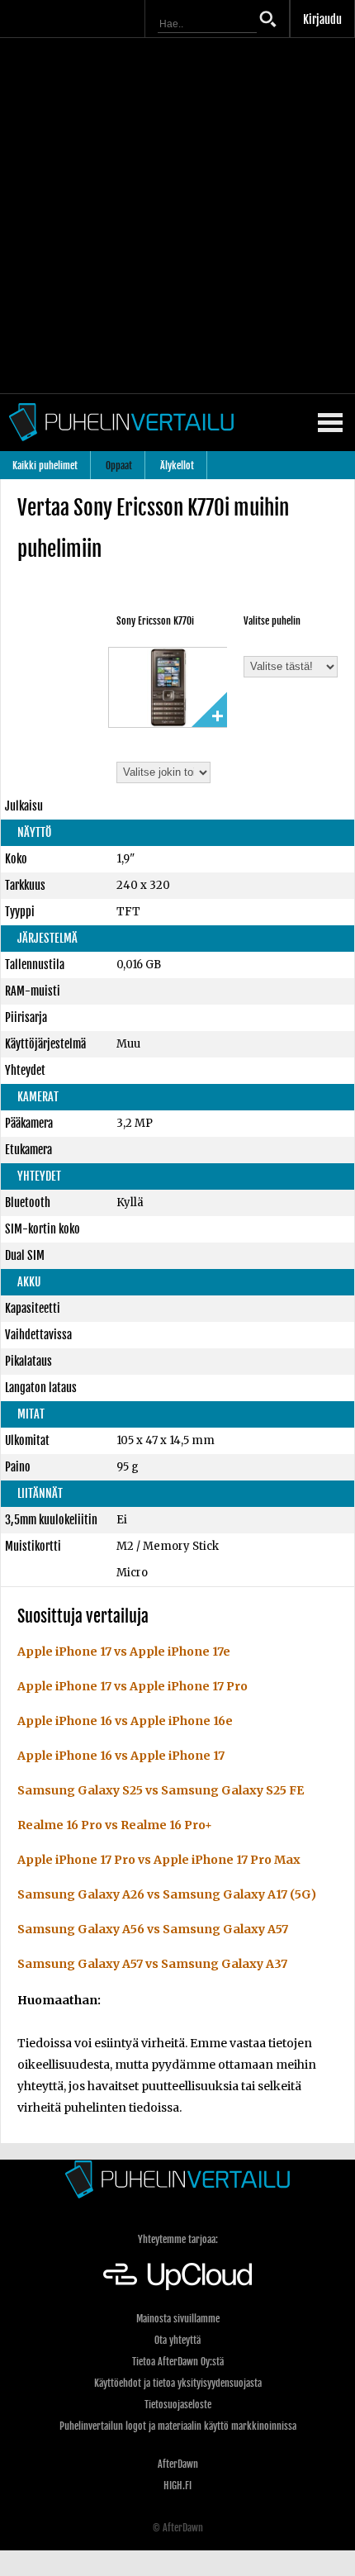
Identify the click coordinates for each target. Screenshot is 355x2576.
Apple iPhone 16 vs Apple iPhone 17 (121, 1756)
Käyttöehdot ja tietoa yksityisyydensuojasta (178, 2383)
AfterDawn (178, 2464)
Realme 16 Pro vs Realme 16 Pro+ (115, 1825)
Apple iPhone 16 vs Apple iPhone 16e (125, 1721)
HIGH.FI (177, 2486)
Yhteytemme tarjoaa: (178, 2239)
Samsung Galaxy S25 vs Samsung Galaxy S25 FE (161, 1790)
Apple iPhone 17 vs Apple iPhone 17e (124, 1652)
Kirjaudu (322, 19)
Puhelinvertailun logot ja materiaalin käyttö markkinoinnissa (178, 2426)
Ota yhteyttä (177, 2340)
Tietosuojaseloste (178, 2405)
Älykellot (177, 466)
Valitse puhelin (272, 621)
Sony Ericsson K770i (155, 621)
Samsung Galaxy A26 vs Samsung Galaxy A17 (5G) (167, 1894)
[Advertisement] (177, 216)
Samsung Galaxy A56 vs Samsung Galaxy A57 (153, 1929)
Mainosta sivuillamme (178, 2319)
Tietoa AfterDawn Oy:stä (178, 2362)
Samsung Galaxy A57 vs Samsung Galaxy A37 (152, 1964)
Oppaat (119, 466)
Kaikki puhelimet (45, 466)
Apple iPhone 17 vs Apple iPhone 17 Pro (133, 1686)
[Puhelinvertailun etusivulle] (177, 2179)
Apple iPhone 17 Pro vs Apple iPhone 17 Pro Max (159, 1860)
